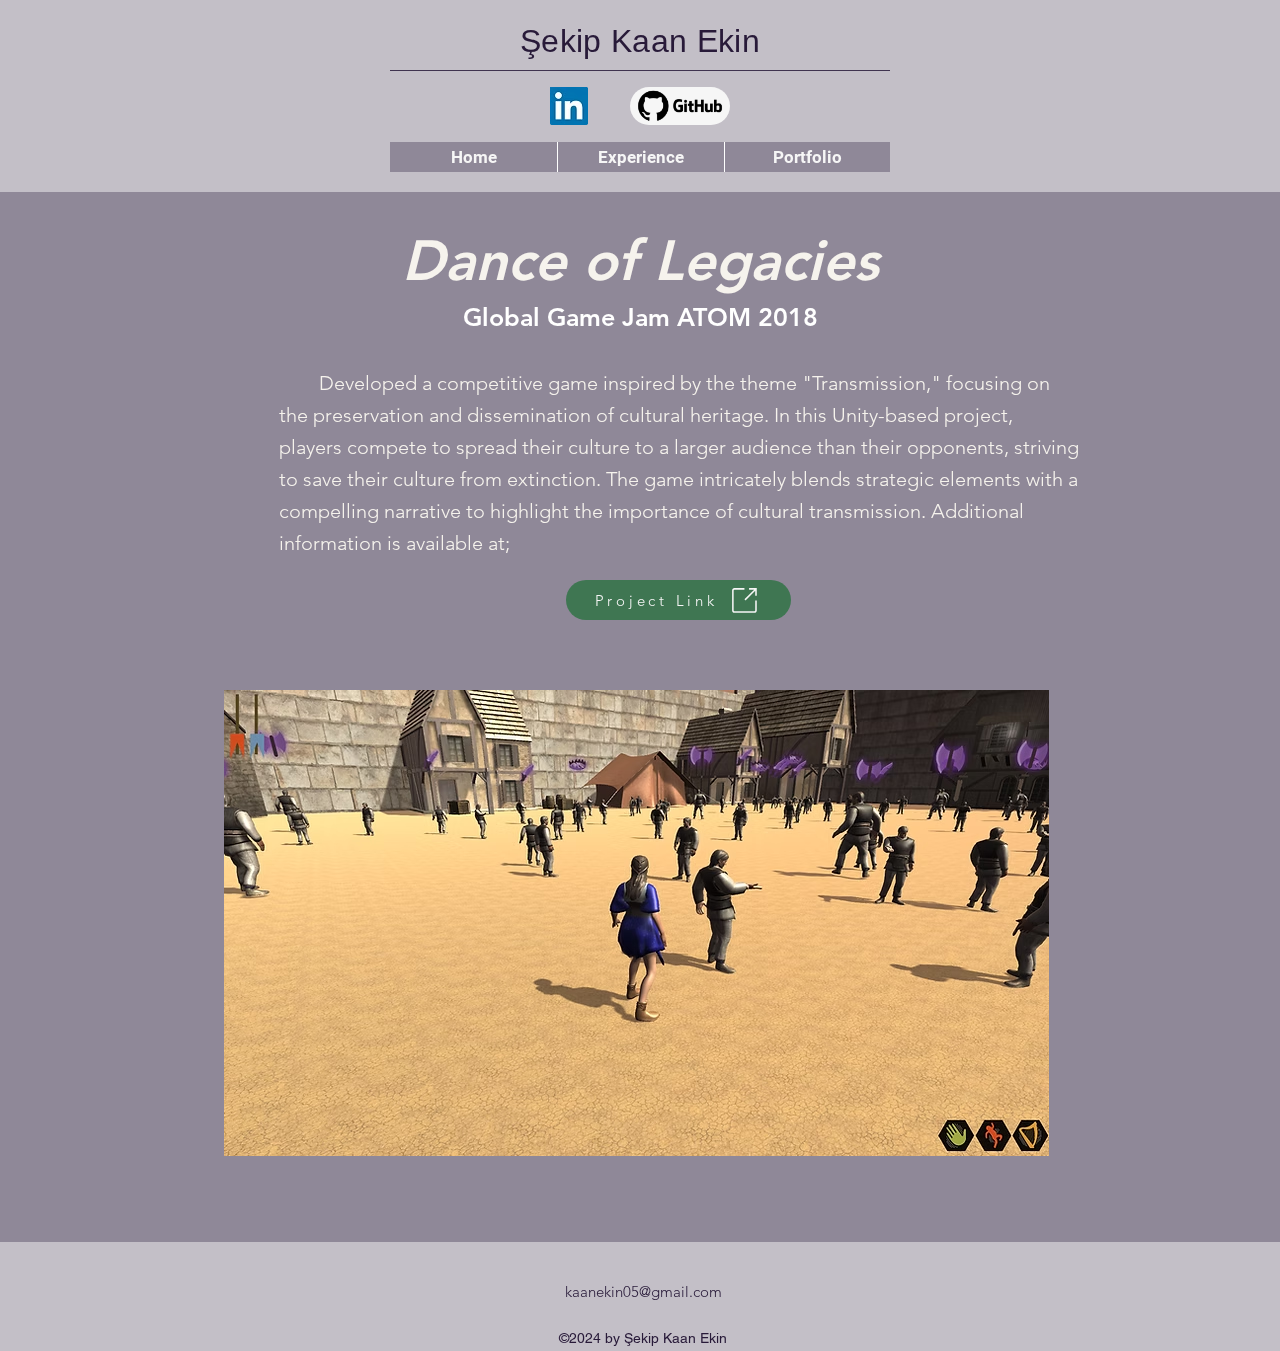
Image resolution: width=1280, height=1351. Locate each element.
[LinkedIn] (569, 106)
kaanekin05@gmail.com (643, 1291)
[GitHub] (680, 106)
